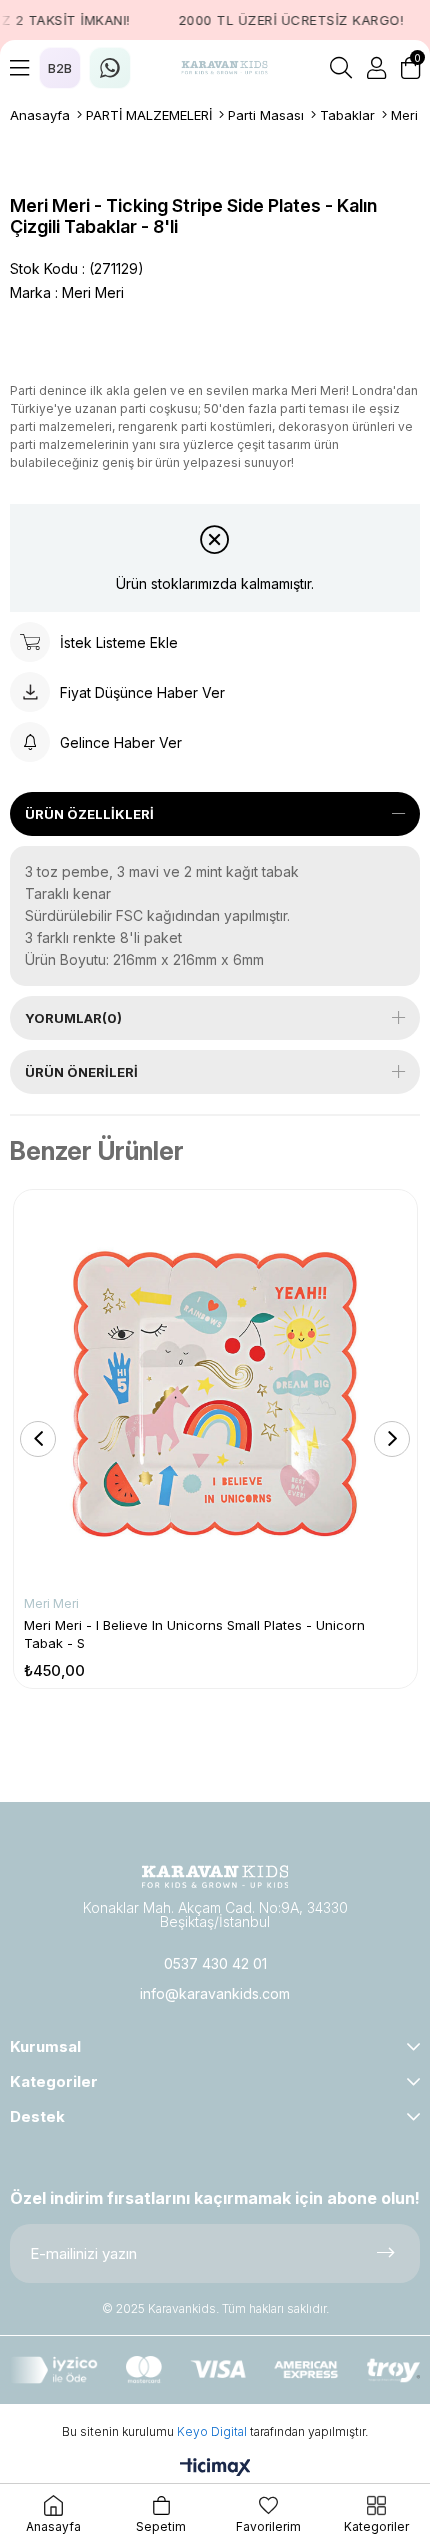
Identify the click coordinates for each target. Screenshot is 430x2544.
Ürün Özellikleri (89, 814)
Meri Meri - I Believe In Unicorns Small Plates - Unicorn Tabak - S (194, 1634)
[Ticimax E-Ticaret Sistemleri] (215, 2468)
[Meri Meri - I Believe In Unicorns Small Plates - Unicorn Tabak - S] (215, 1391)
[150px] (215, 1876)
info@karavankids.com (215, 1993)
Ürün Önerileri (81, 1072)
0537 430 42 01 (215, 1963)
